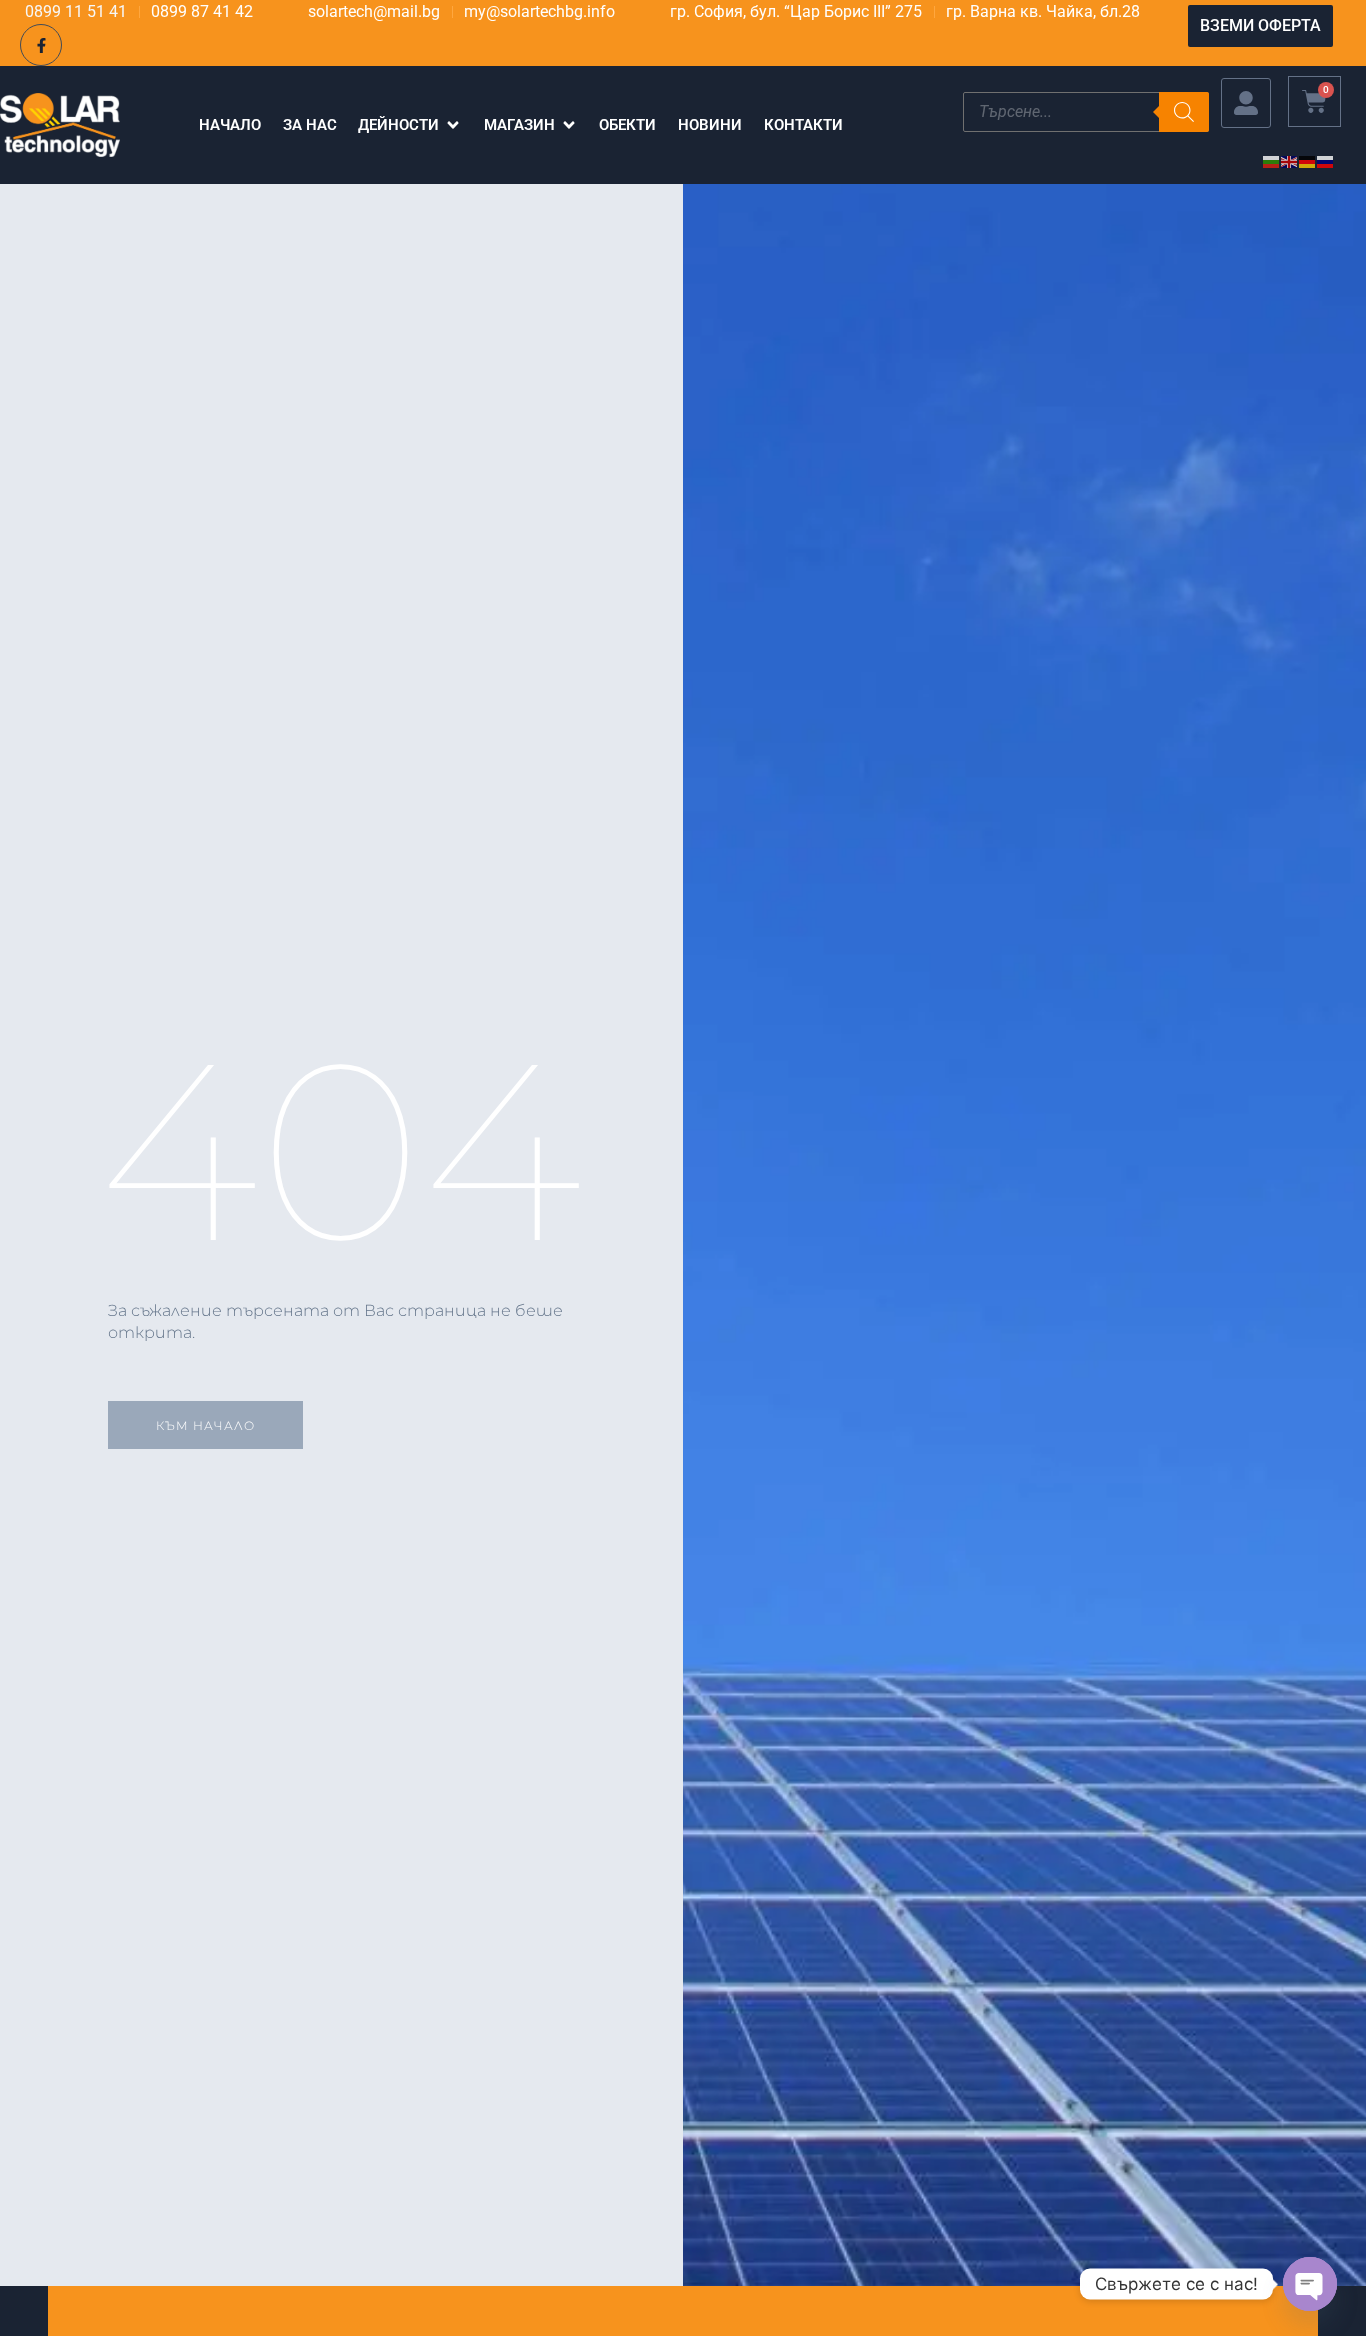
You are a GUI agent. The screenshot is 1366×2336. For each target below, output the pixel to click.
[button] (410, 125)
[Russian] (1326, 160)
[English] (1290, 160)
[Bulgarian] (1272, 160)
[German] (1308, 160)
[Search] (1184, 112)
